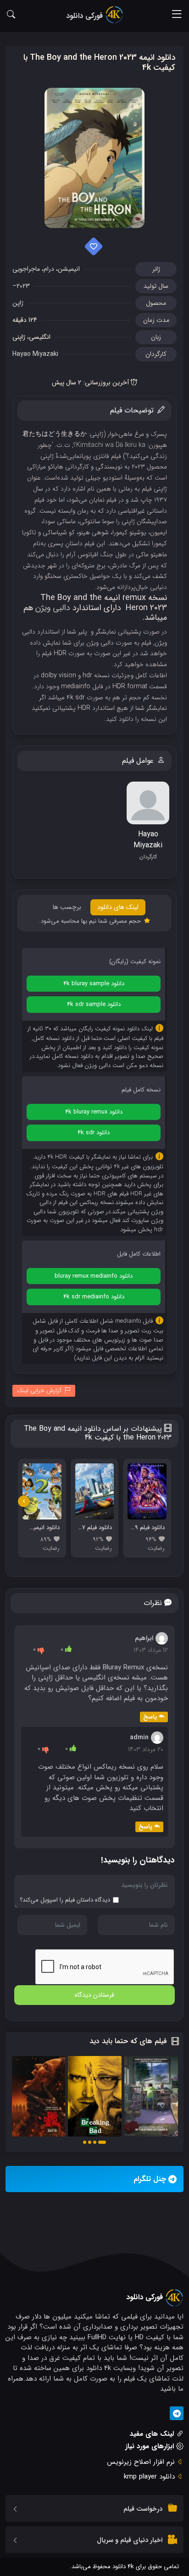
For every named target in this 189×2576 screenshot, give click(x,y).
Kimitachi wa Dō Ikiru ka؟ (109, 445)
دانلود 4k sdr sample (94, 1004)
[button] (102, 2142)
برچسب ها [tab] (67, 907)
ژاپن (18, 303)
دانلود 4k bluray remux (94, 1112)
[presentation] (24, 1501)
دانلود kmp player (149, 2477)
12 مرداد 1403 (151, 1650)
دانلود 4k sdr (94, 1133)
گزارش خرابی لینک (39, 1391)
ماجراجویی (26, 269)
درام (49, 269)
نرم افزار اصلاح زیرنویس (141, 2462)
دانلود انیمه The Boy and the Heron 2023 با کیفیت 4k (99, 63)
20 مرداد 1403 (146, 1749)
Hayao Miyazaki (35, 354)
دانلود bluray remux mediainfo (94, 1276)
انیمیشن (69, 269)
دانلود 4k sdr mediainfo (94, 1297)
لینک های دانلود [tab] (118, 907)
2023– (21, 286)
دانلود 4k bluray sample (94, 984)
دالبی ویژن (53, 608)
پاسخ (150, 1717)
